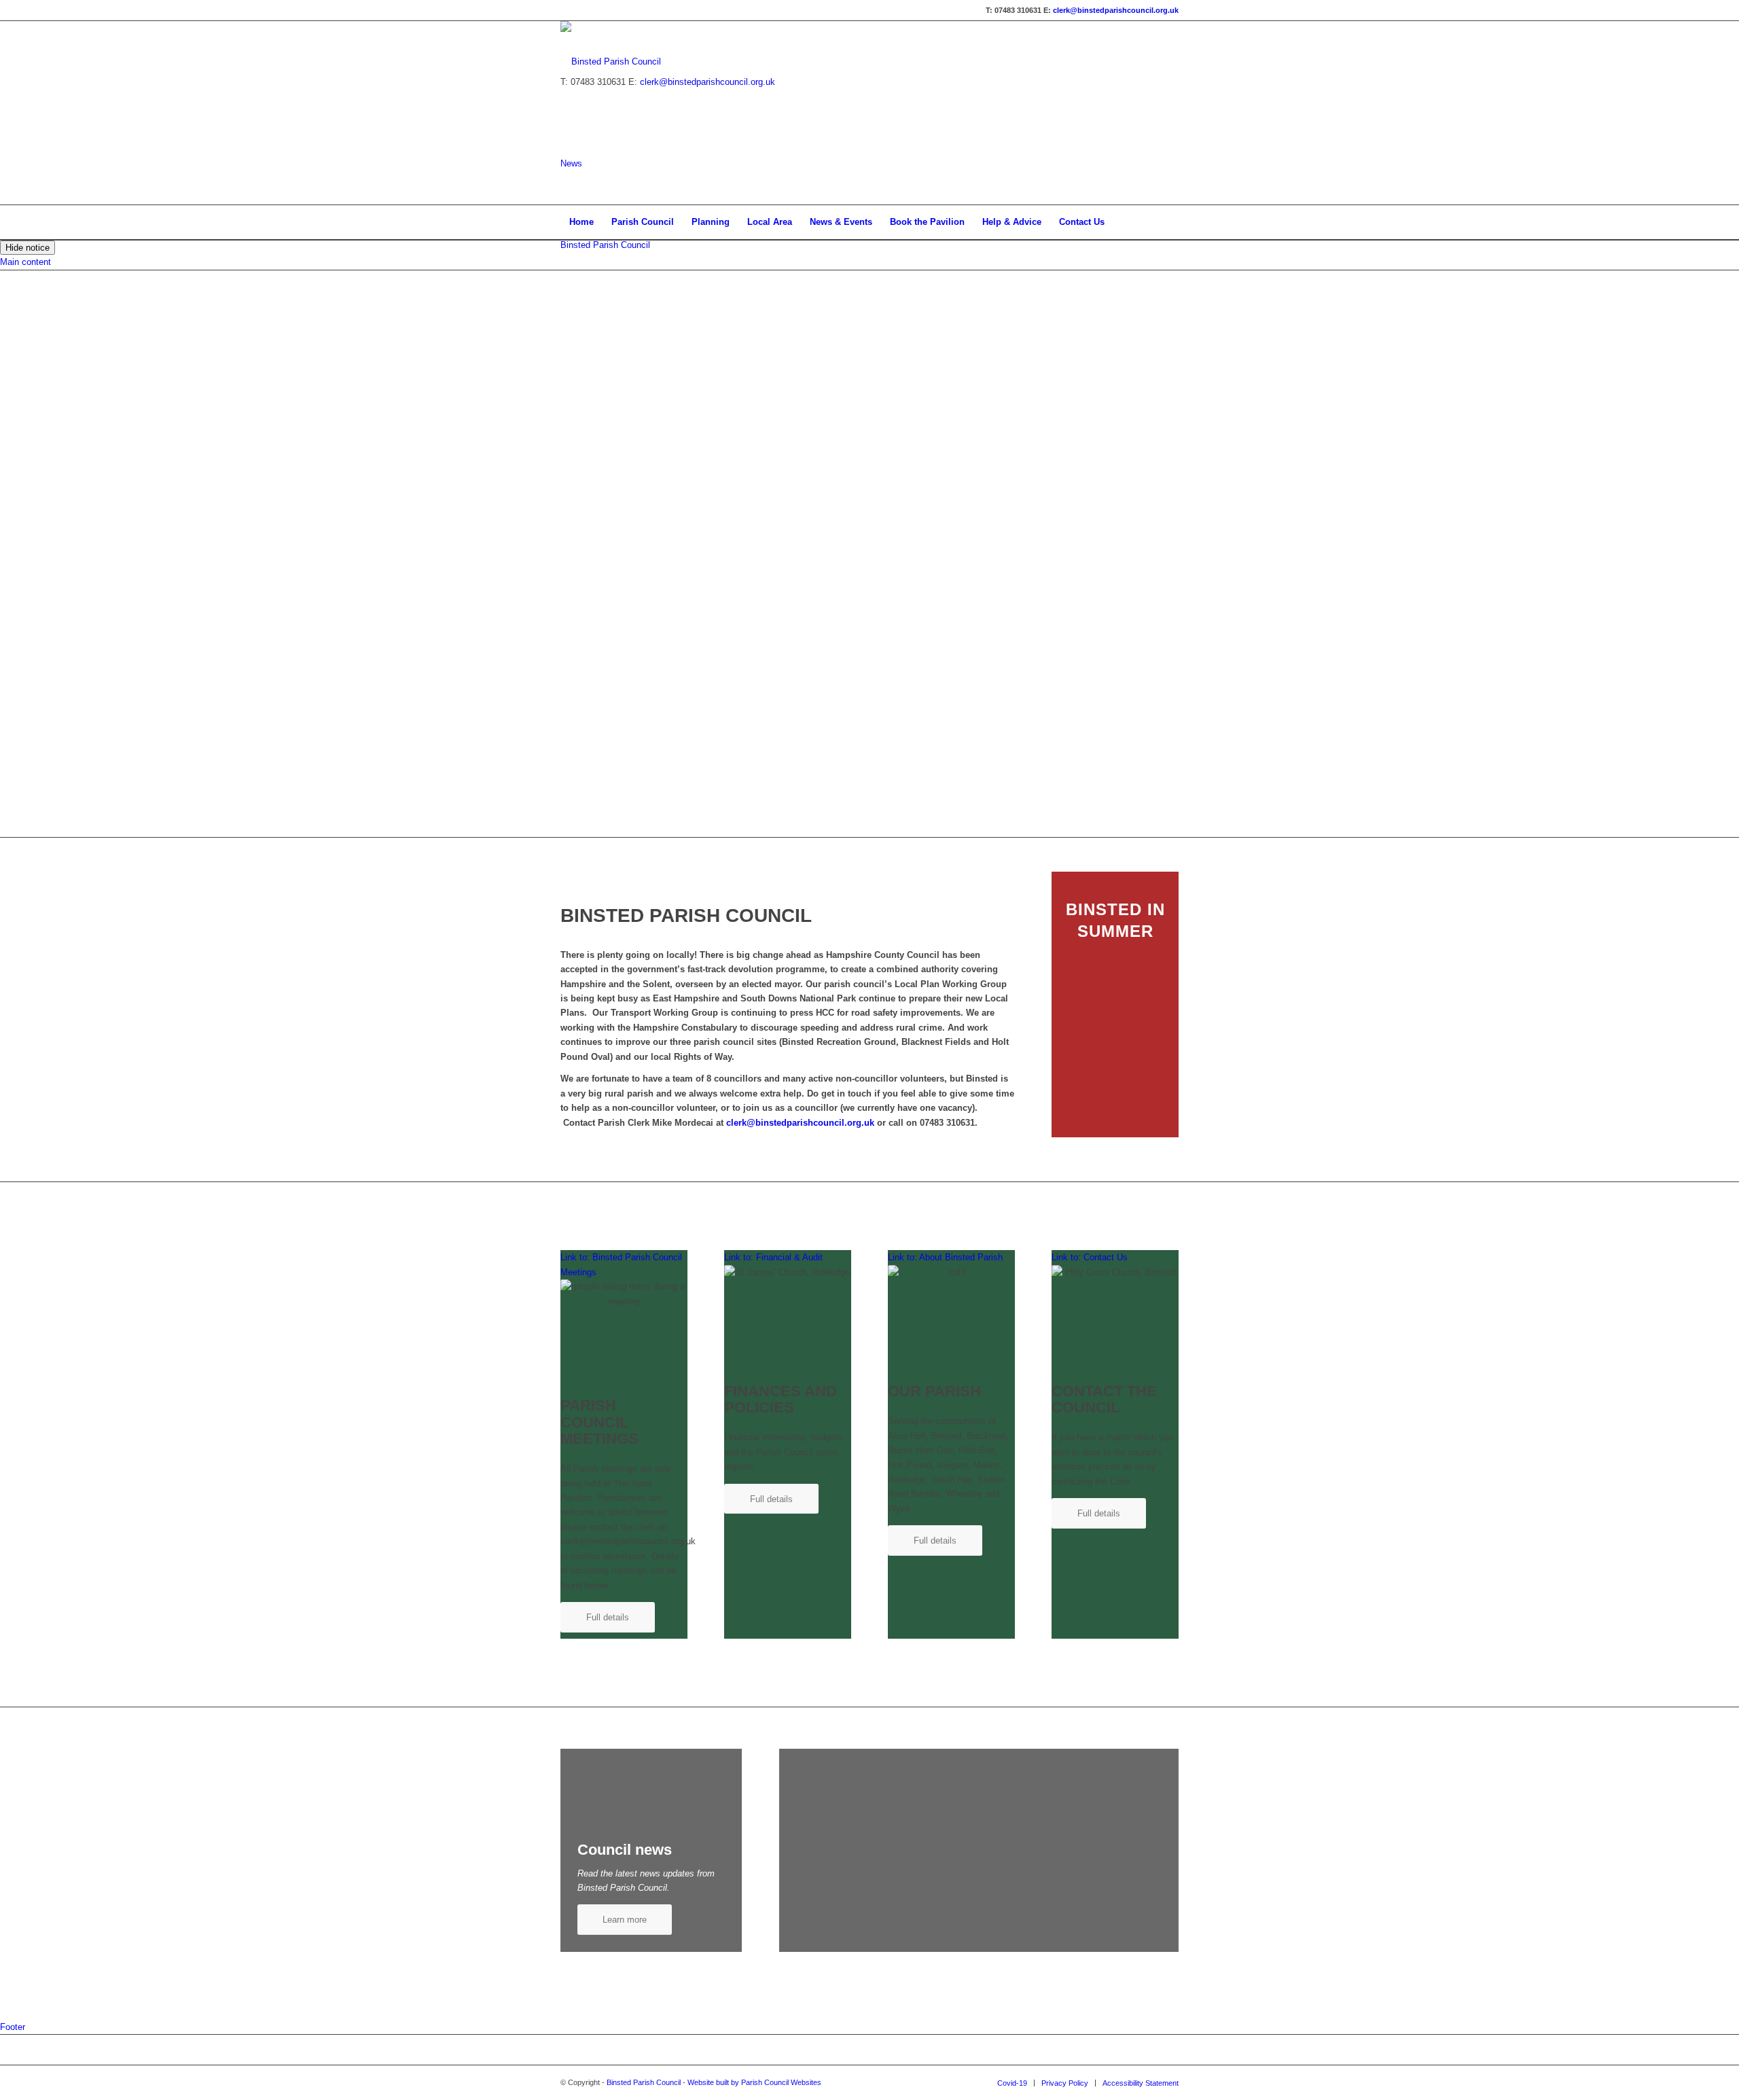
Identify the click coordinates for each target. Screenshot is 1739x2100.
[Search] (1170, 222)
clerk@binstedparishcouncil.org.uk (1116, 10)
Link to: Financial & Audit (773, 1257)
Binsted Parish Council (605, 245)
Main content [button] (25, 262)
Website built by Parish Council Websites (754, 2082)
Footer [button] (13, 2027)
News (571, 163)
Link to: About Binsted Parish (945, 1257)
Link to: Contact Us (1090, 1257)
